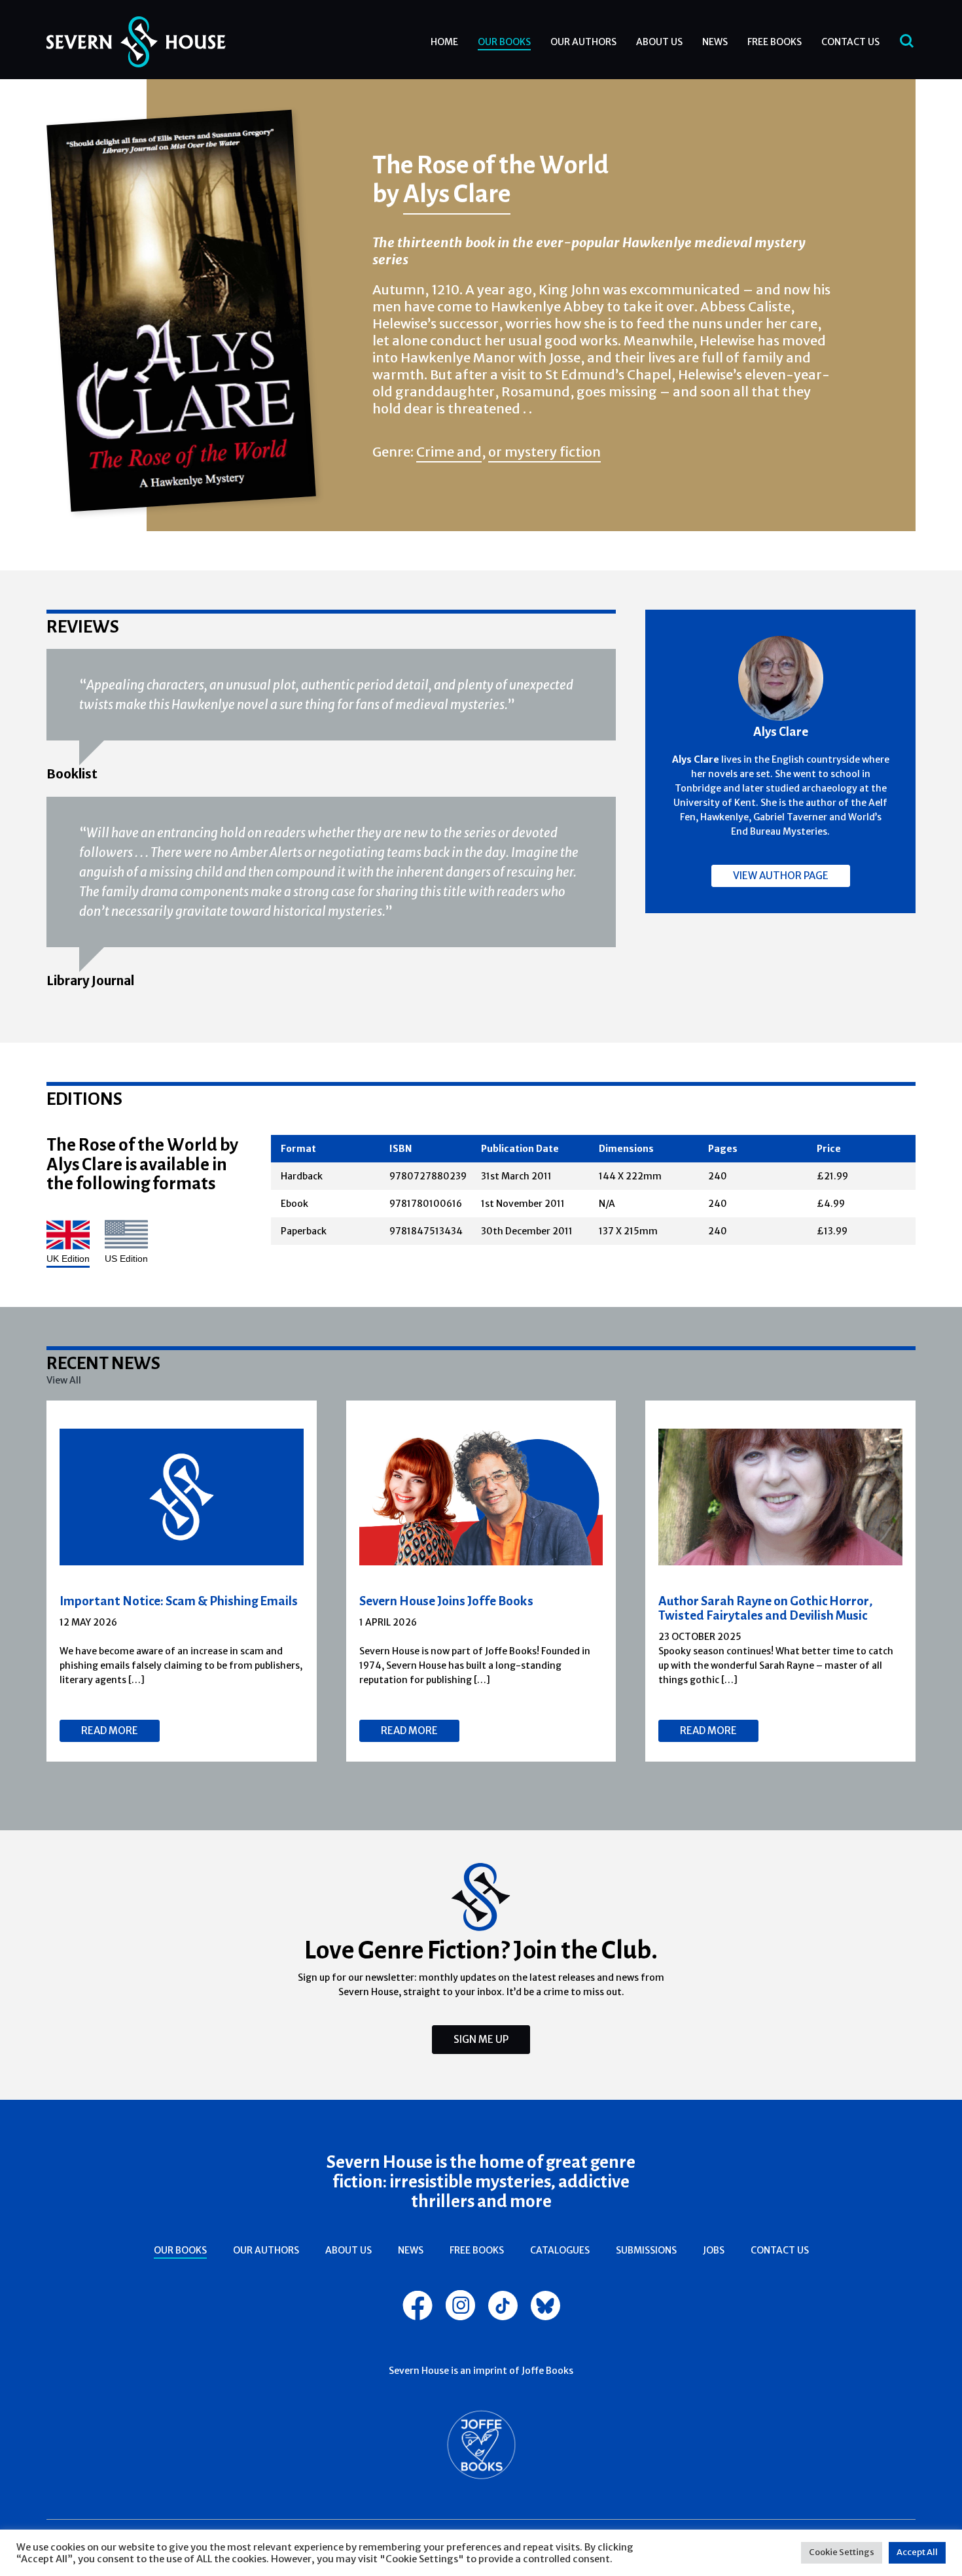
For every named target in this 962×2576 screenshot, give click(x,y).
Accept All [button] (917, 2552)
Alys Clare (457, 193)
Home (444, 42)
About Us (659, 42)
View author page (781, 876)
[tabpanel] (182, 1581)
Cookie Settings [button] (842, 2552)
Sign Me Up (481, 2039)
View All (64, 1380)
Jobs (714, 2250)
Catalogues (560, 2250)
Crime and (449, 452)
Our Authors (583, 42)
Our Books (504, 42)
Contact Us (850, 42)
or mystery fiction (544, 452)
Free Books (775, 42)
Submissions (646, 2250)
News (715, 42)
